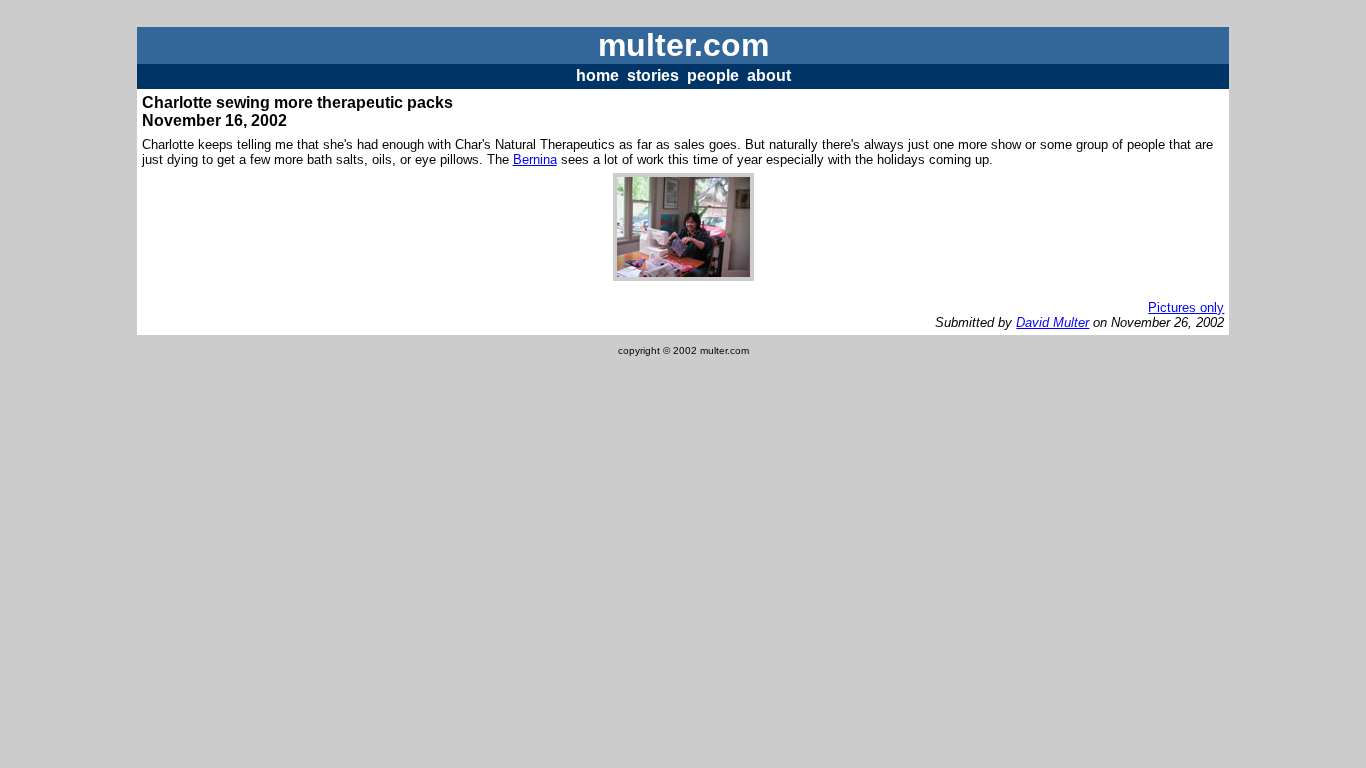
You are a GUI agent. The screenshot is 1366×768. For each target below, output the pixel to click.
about (769, 75)
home (597, 75)
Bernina (535, 159)
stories (653, 75)
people (713, 75)
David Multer (1052, 322)
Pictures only (1186, 307)
